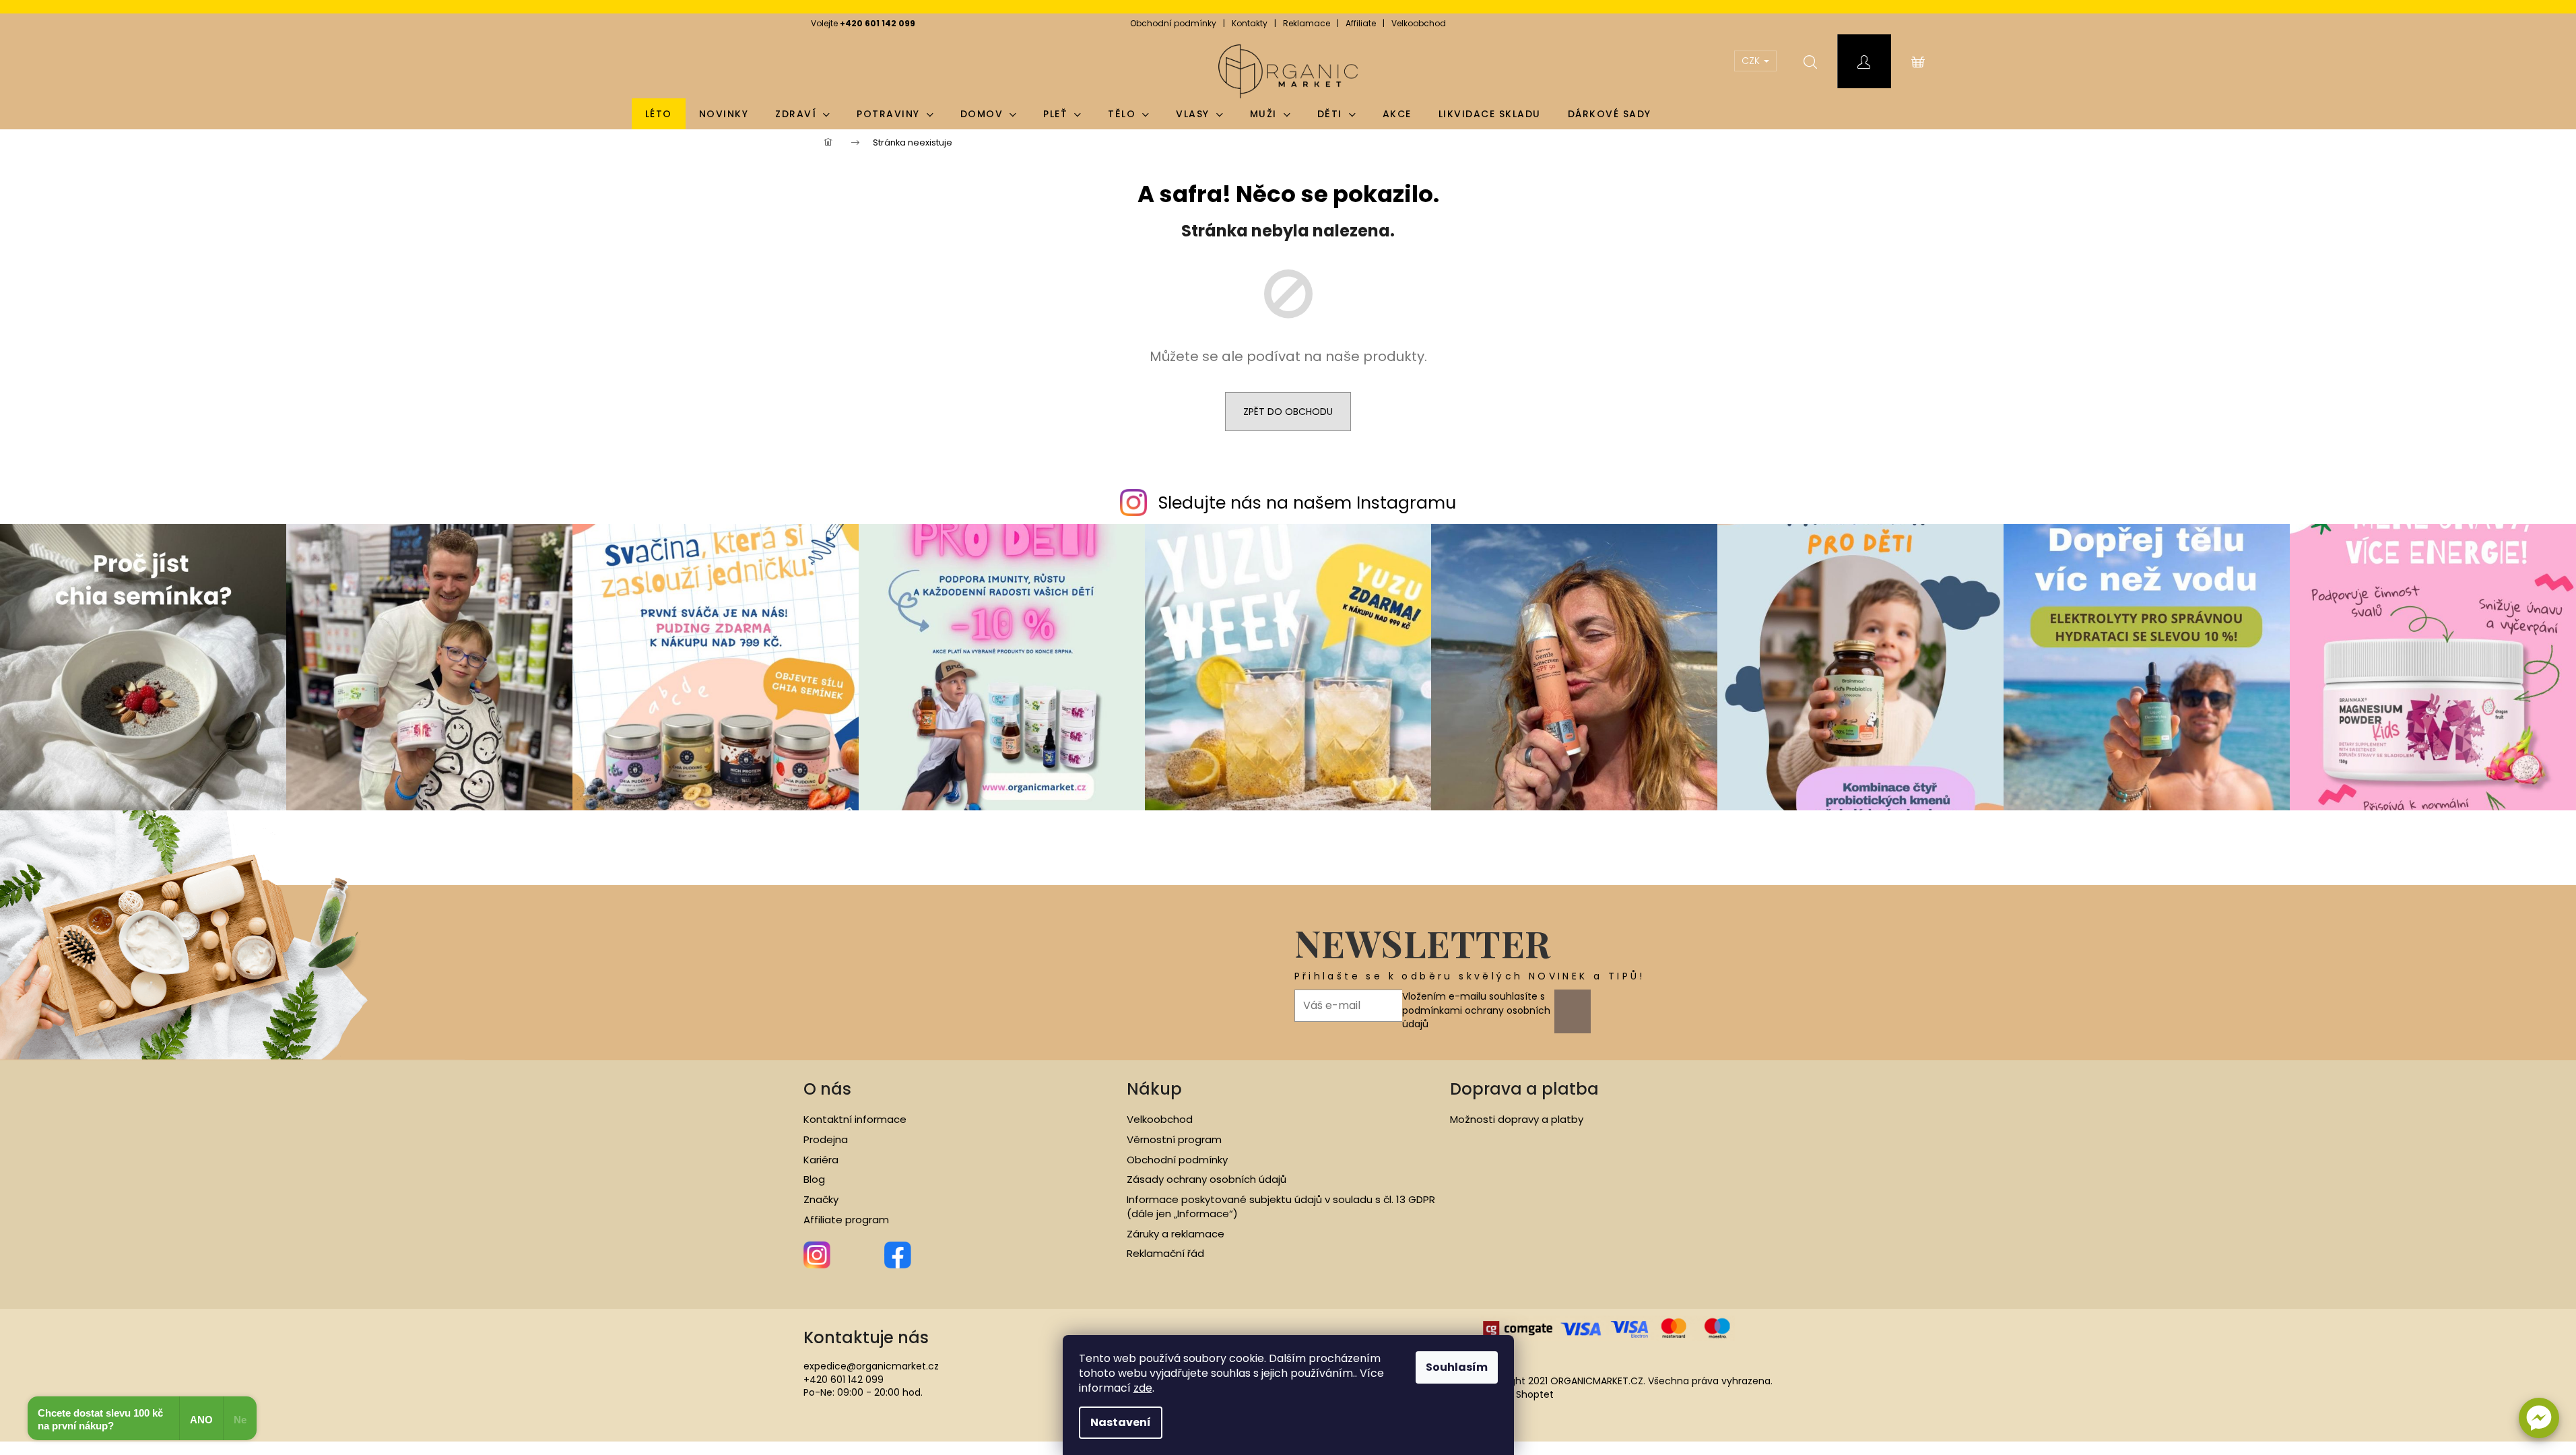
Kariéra (821, 1160)
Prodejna (826, 1140)
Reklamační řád (1165, 1254)
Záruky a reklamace (1176, 1234)
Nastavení (1121, 1422)
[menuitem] (659, 114)
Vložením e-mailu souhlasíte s (1476, 1010)
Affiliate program (846, 1220)
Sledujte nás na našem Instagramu (1307, 503)
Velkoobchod (1419, 23)
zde (1143, 1388)
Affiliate (1361, 23)
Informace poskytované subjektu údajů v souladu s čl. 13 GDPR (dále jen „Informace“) (1281, 1207)
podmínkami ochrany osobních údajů (1476, 1017)
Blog (814, 1179)
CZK (1752, 61)
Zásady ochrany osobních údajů (1207, 1179)
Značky (821, 1200)
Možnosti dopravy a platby (1517, 1120)
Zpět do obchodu (1288, 412)
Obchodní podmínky (1173, 23)
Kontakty (1250, 23)
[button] (2539, 1418)
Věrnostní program (1174, 1140)
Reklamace (1307, 23)
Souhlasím (1457, 1367)
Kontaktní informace (855, 1120)
